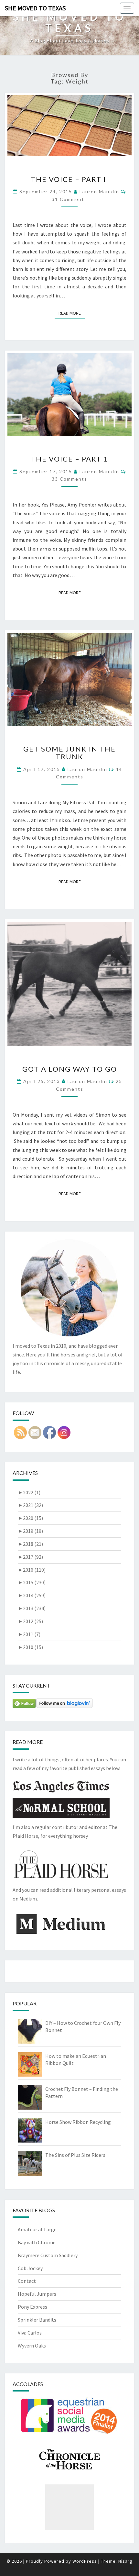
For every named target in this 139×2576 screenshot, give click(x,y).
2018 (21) (30, 1544)
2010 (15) (30, 1647)
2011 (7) (29, 1634)
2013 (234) (32, 1608)
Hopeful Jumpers (37, 2294)
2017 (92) (30, 1557)
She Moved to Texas (35, 8)
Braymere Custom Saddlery (48, 2255)
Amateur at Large (37, 2229)
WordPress (85, 2561)
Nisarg (125, 2561)
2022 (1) (29, 1492)
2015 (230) (32, 1582)
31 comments (69, 199)
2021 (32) (30, 1505)
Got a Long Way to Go (70, 1069)
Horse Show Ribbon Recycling (78, 2122)
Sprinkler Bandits (37, 2320)
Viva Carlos (30, 2333)
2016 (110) (32, 1570)
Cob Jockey (30, 2268)
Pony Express (32, 2307)
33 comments (69, 479)
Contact (27, 2281)
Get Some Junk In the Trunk (69, 753)
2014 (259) (32, 1595)
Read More (72, 313)
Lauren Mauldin (99, 191)
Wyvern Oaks (32, 2346)
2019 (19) (30, 1531)
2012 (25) (30, 1621)
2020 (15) (30, 1518)
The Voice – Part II (70, 179)
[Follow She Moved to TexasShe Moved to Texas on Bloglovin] (64, 1705)
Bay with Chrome (37, 2242)
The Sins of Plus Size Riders (75, 2155)
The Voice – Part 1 (69, 459)
